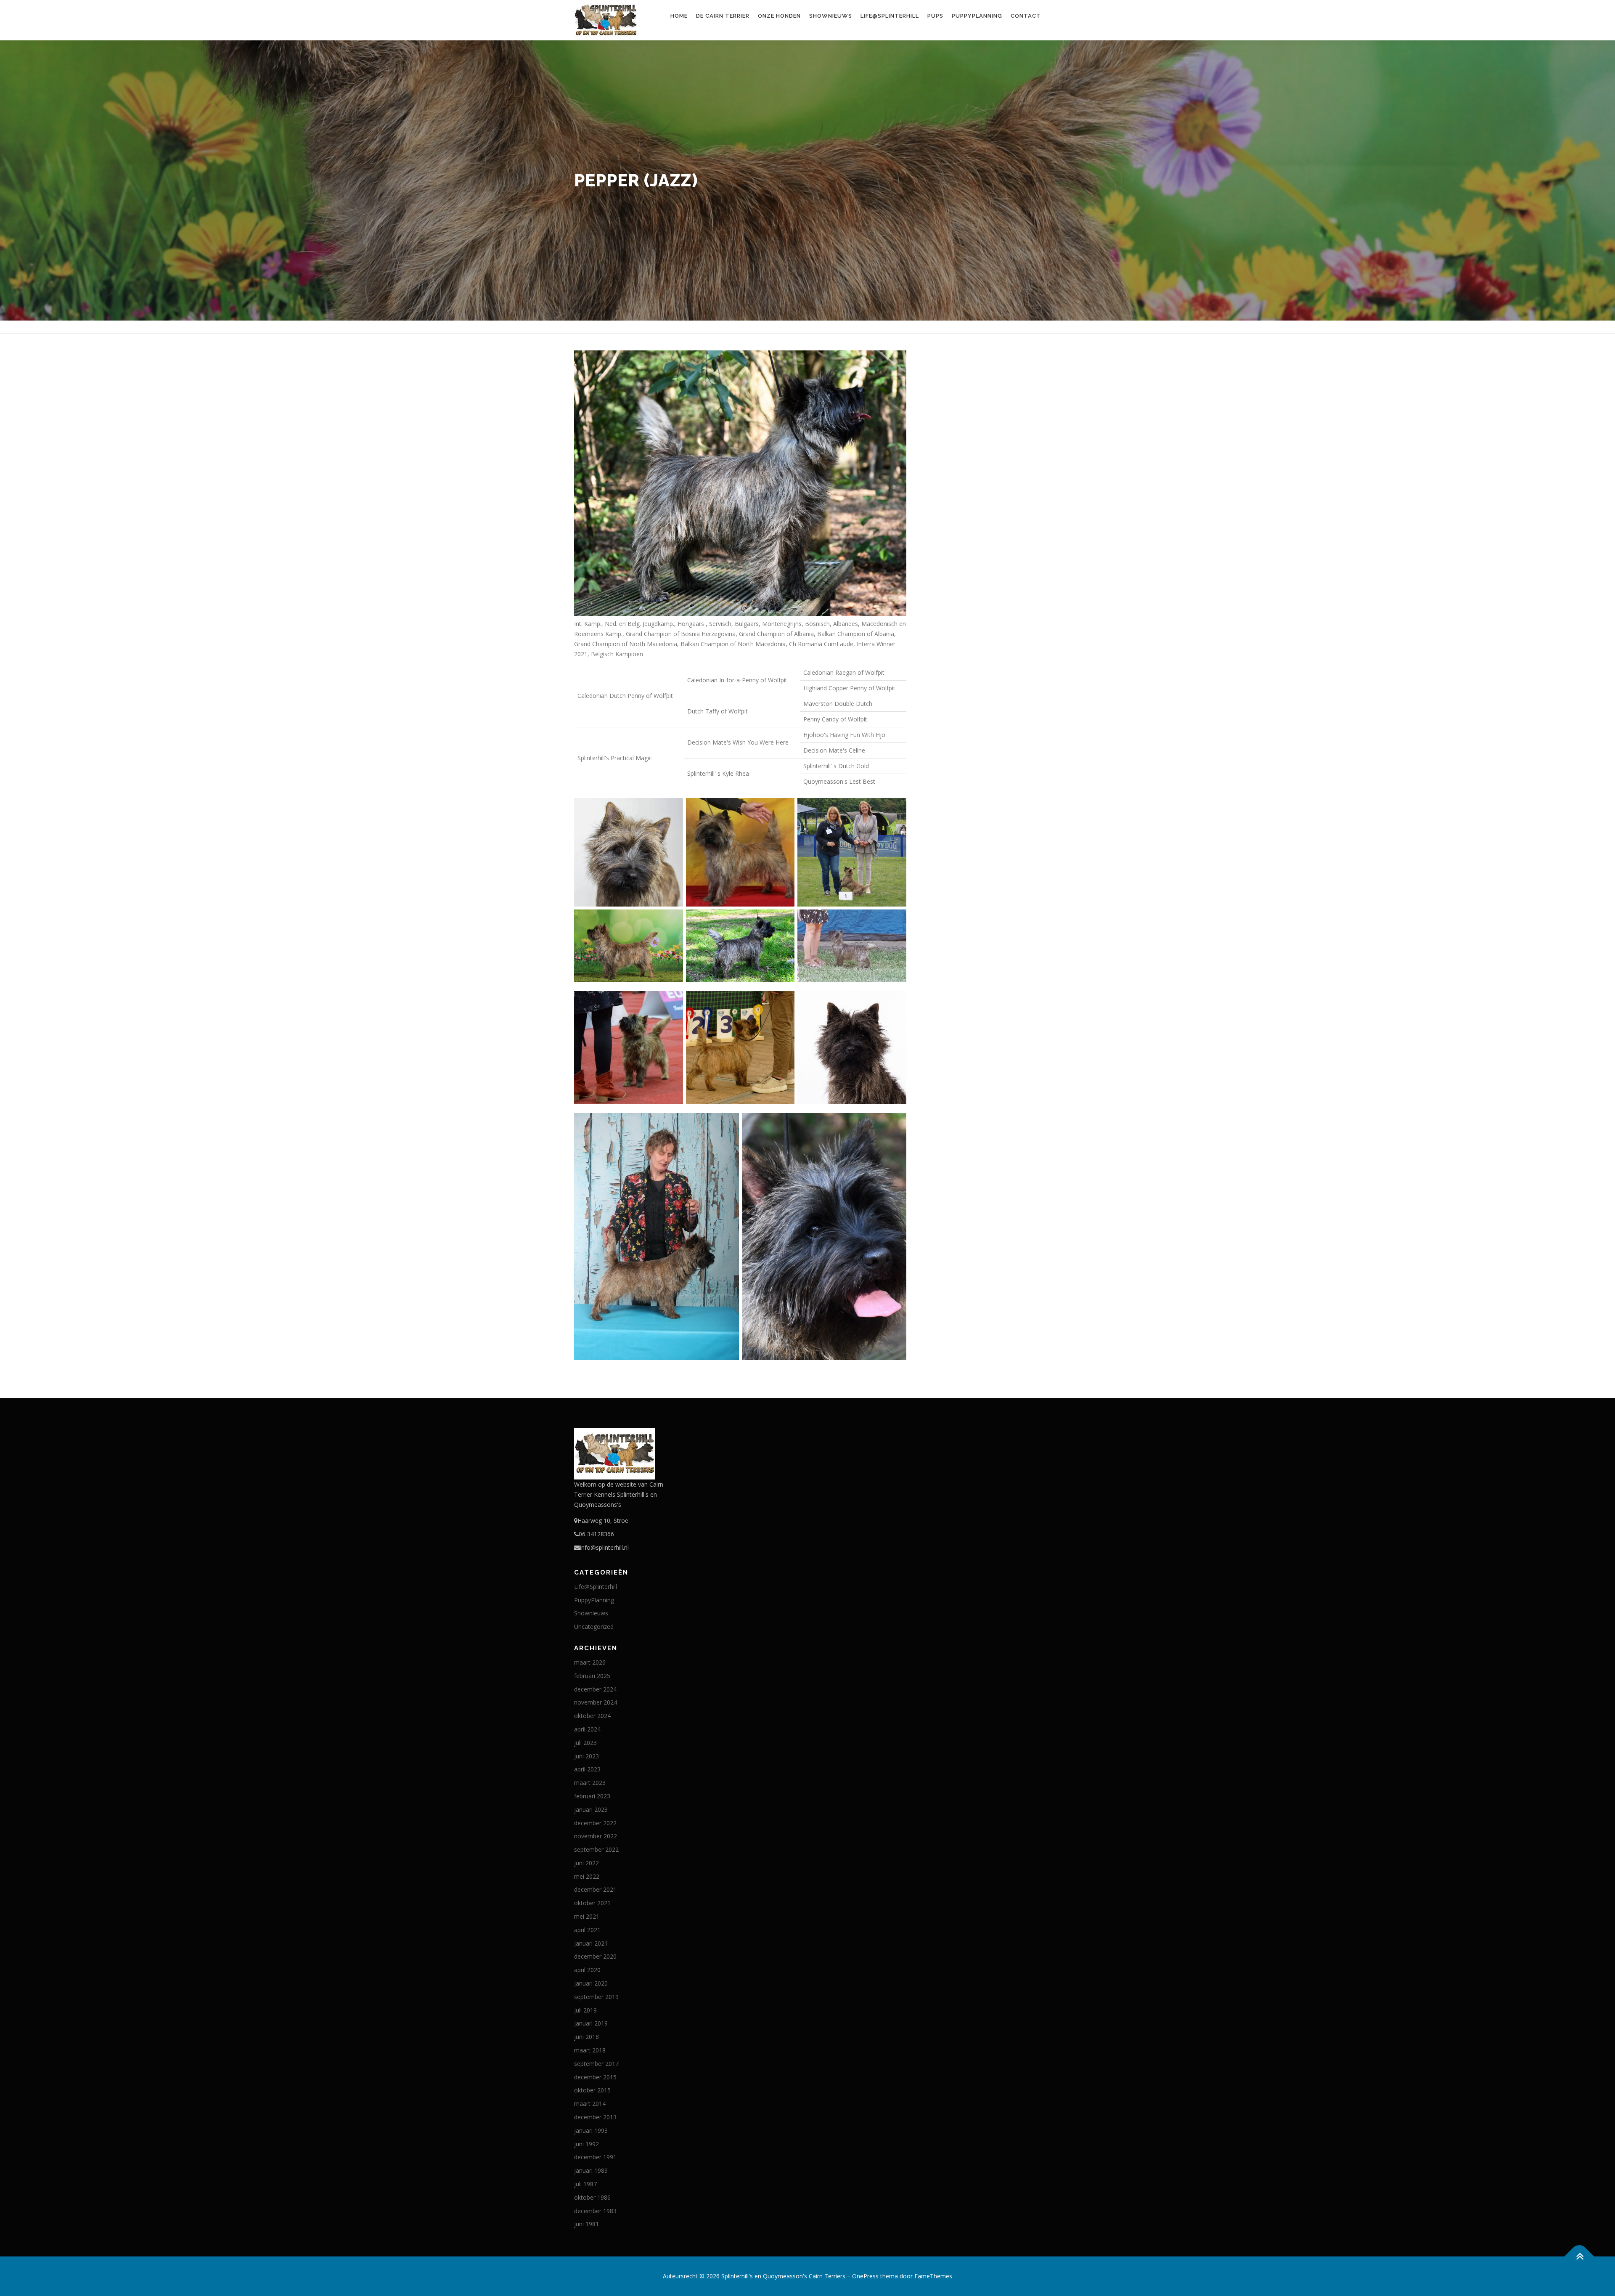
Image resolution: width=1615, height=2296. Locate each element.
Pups (935, 16)
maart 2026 (590, 1662)
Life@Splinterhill (890, 16)
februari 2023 (592, 1796)
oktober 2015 (592, 2090)
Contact (1026, 16)
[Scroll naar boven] (1579, 2257)
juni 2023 (586, 1756)
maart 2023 (590, 1783)
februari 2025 (592, 1676)
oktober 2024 (592, 1716)
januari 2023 (591, 1809)
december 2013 (595, 2117)
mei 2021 (587, 1916)
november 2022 (596, 1836)
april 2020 (587, 1970)
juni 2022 (586, 1863)
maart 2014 (590, 2104)
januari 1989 (591, 2170)
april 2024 (587, 1729)
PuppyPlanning (977, 16)
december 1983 (595, 2211)
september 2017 (596, 2064)
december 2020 (595, 1956)
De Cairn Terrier (723, 16)
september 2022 (596, 1849)
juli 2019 (585, 2010)
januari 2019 (591, 2023)
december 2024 (595, 1689)
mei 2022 (587, 1876)
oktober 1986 (592, 2197)
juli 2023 (585, 1743)
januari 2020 (591, 1983)
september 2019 (596, 1997)
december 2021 (595, 1889)
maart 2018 (590, 2050)
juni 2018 (586, 2037)
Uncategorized (594, 1627)
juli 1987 (585, 2184)
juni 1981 (586, 2224)
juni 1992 (586, 2144)
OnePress (865, 2276)
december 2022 (595, 1823)
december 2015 (595, 2077)
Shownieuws (831, 16)
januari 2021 (591, 1943)
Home (679, 16)
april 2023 (587, 1769)
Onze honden (779, 16)
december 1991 (595, 2157)
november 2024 (596, 1702)
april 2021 (587, 1930)
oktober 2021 (592, 1903)
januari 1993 (591, 2130)
